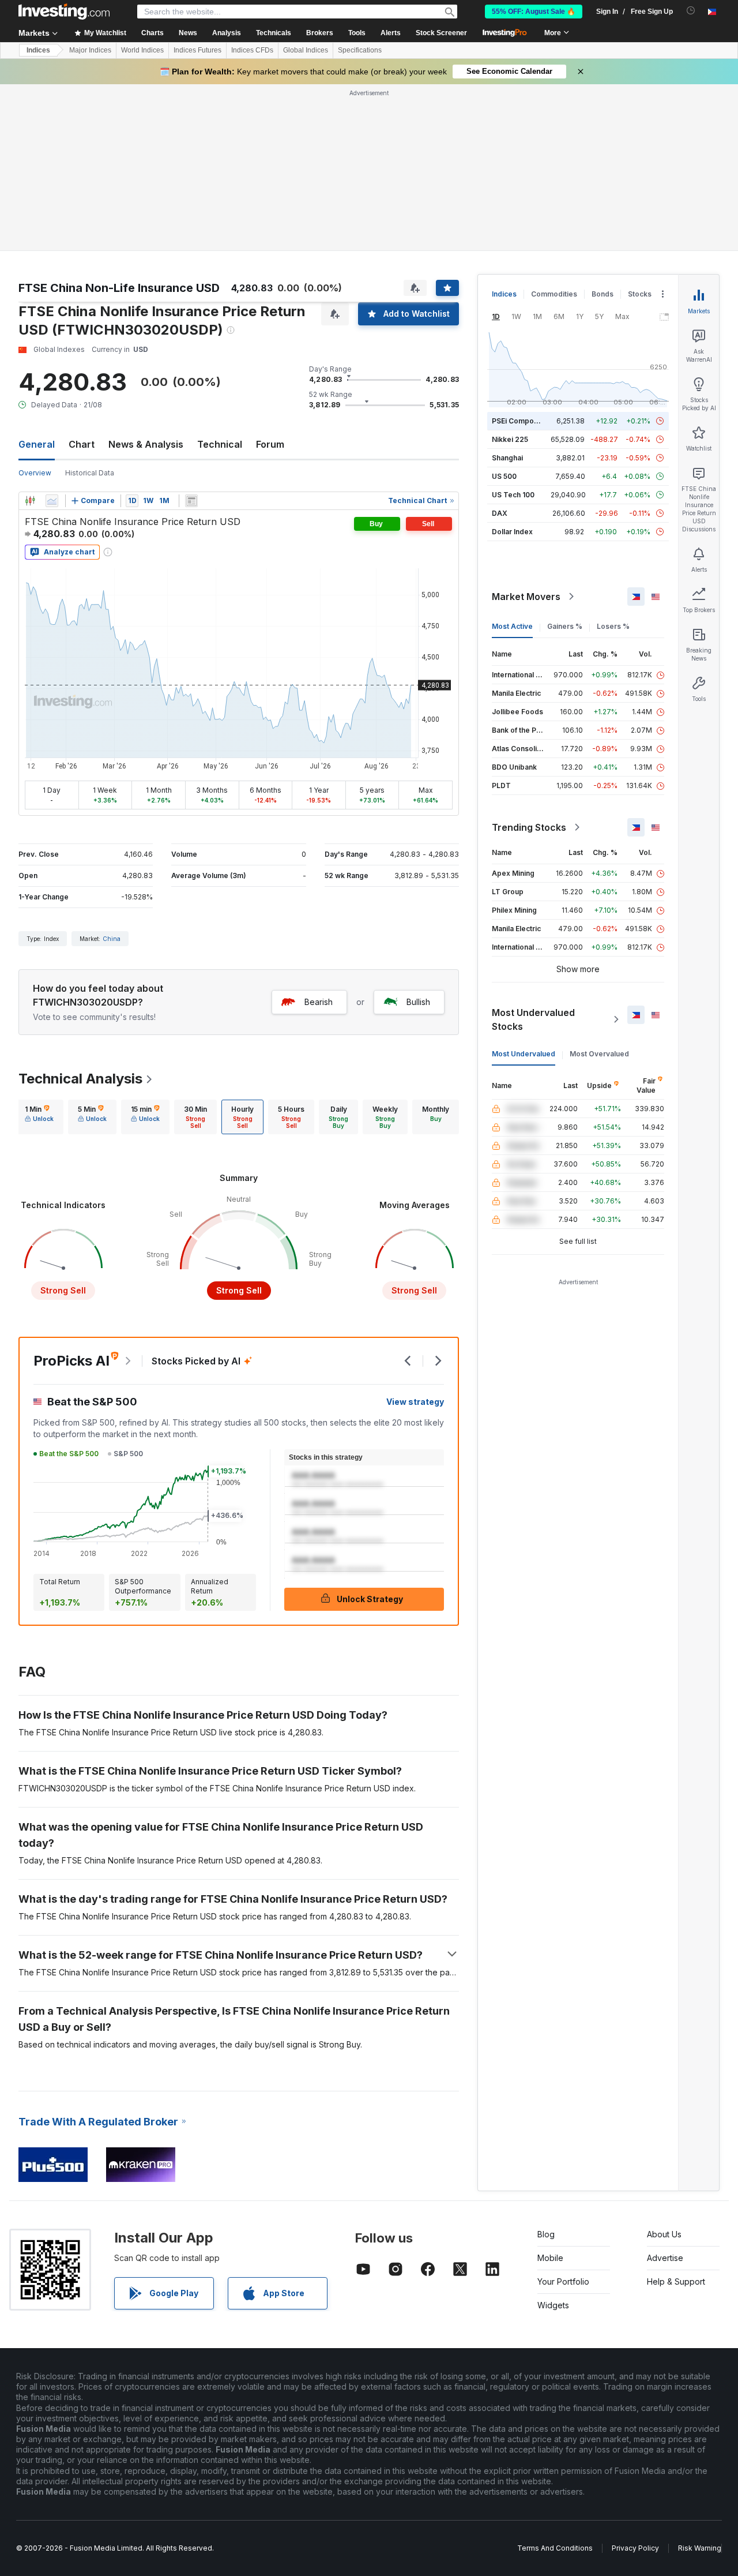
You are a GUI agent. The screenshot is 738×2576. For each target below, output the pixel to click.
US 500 (504, 476)
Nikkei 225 (510, 439)
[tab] (39, 1117)
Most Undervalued (524, 1054)
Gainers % (565, 626)
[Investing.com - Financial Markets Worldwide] (64, 12)
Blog (546, 2234)
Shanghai (507, 458)
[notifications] (691, 11)
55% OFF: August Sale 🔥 (534, 12)
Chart (82, 444)
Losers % (613, 626)
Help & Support (676, 2281)
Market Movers (526, 597)
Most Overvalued (599, 1054)
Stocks (640, 294)
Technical (220, 444)
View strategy (415, 1402)
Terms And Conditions (555, 2548)
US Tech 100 (513, 495)
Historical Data (90, 473)
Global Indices (306, 50)
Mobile (550, 2258)
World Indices (142, 50)
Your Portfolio (563, 2281)
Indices (38, 50)
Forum (270, 444)
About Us (664, 2234)
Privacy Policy (635, 2548)
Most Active (512, 626)
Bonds (603, 294)
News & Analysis (146, 444)
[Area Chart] (52, 501)
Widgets (553, 2305)
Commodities (554, 294)
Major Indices (90, 50)
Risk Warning (700, 2548)
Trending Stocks (529, 827)
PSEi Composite (519, 421)
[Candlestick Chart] (30, 501)
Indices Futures (197, 50)
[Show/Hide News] (191, 501)
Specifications (360, 50)
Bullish (418, 1002)
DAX (500, 513)
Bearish (319, 1002)
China (112, 939)
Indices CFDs (252, 50)
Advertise (665, 2258)
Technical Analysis (80, 1079)
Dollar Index (512, 532)
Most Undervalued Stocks (533, 1019)
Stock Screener (441, 33)
